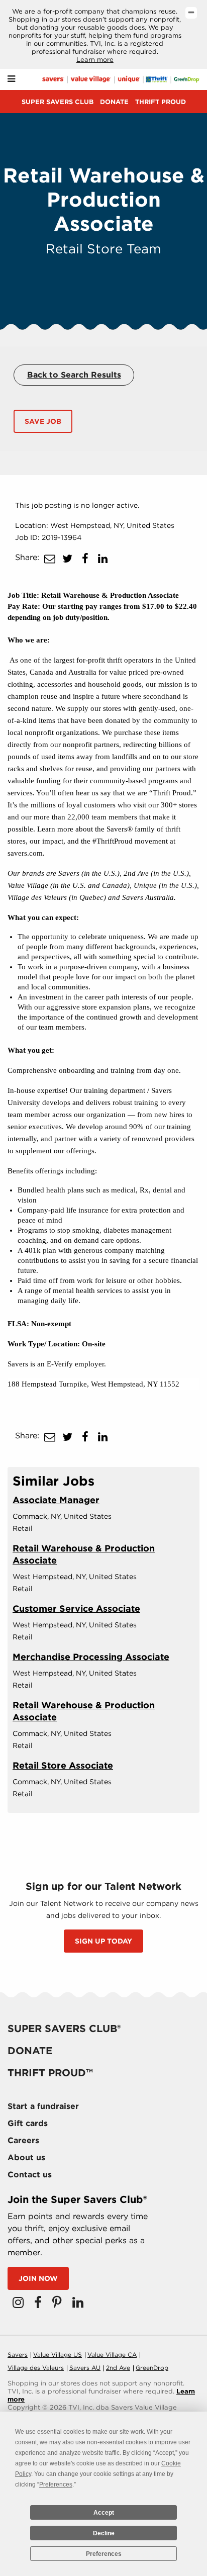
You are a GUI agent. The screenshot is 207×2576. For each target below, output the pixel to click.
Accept (104, 2513)
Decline (104, 2533)
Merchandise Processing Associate (91, 1657)
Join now (38, 2278)
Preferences (104, 2554)
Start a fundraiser (43, 2106)
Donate (114, 102)
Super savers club (58, 102)
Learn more (95, 60)
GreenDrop (152, 2368)
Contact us (30, 2175)
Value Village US (58, 2355)
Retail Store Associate (63, 1765)
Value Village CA (112, 2355)
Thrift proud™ (50, 2073)
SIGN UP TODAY (103, 1941)
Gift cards (28, 2123)
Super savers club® (64, 2029)
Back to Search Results (74, 375)
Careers (23, 2140)
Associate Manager (56, 1500)
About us (26, 2157)
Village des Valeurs (36, 2368)
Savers (18, 2355)
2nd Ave (118, 2368)
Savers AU (85, 2368)
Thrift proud (161, 102)
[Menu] (11, 79)
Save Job (43, 421)
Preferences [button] (56, 2485)
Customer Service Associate (76, 1608)
